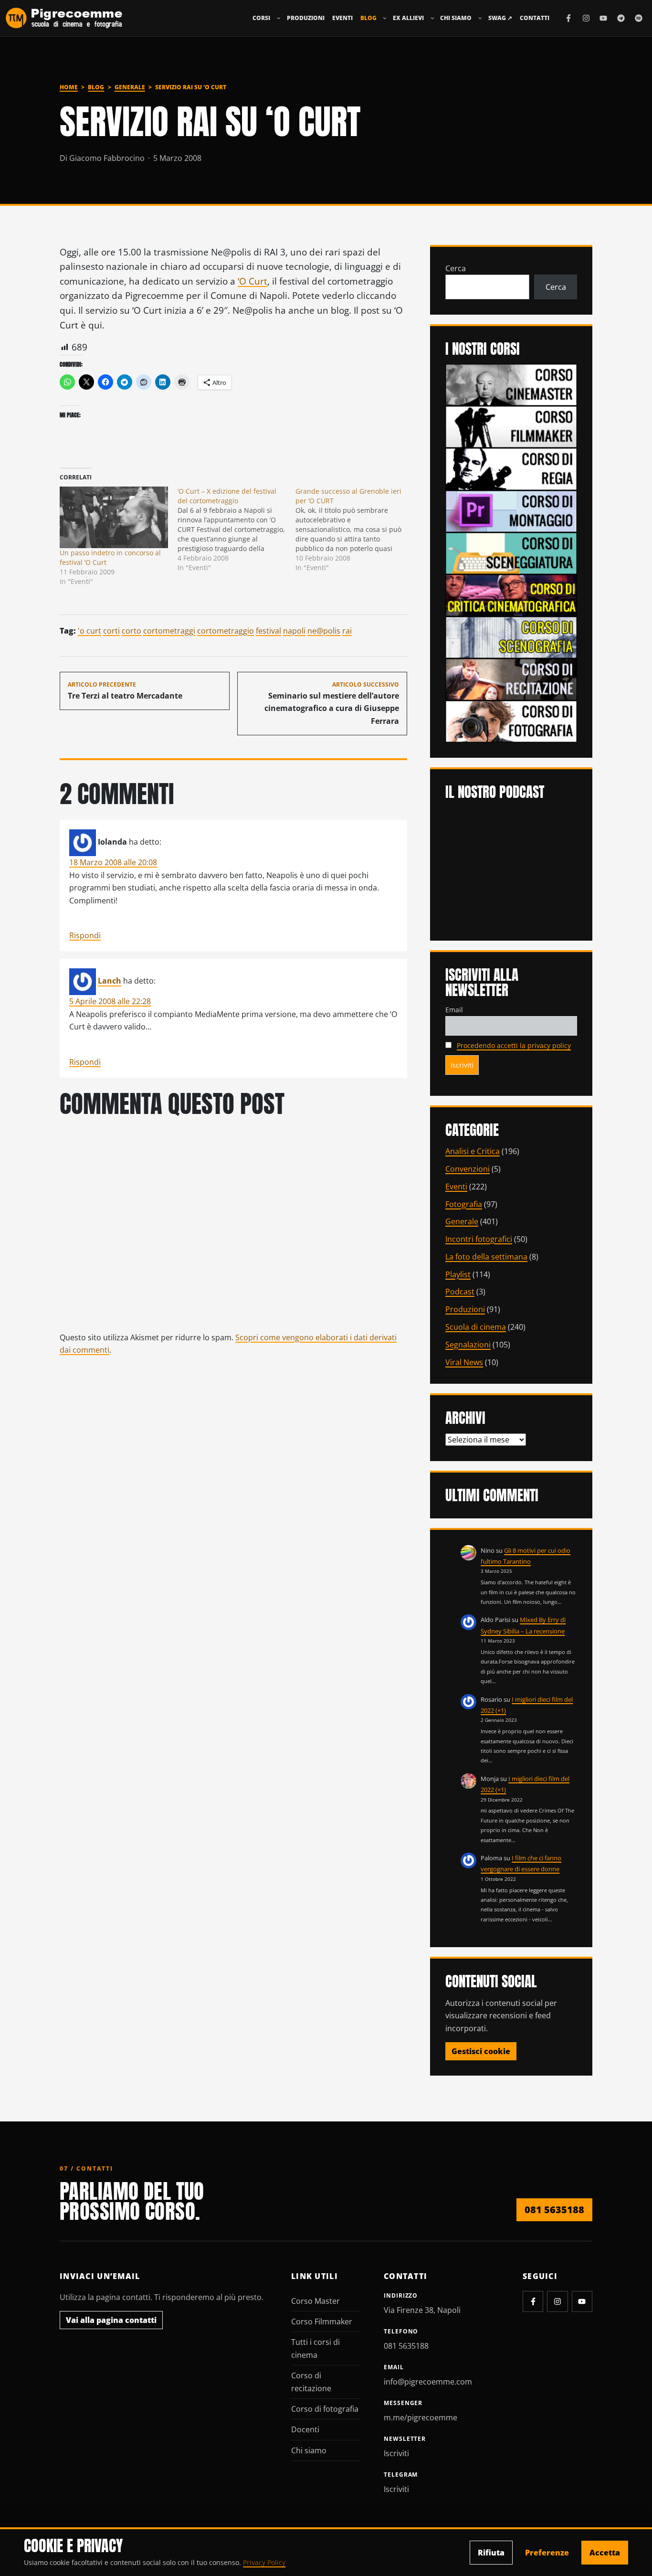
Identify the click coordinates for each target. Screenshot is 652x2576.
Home (69, 87)
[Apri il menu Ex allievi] (432, 18)
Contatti (535, 18)
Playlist (458, 1274)
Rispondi (85, 935)
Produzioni (306, 18)
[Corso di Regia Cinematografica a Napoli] (511, 468)
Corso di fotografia (325, 2409)
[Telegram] (621, 18)
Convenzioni (468, 1169)
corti (111, 631)
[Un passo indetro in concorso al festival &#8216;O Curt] (114, 518)
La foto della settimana (486, 1257)
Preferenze (547, 2553)
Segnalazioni (468, 1345)
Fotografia (464, 1204)
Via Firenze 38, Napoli (422, 2310)
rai (347, 631)
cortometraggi (169, 631)
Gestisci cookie (481, 2051)
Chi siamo (456, 18)
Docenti (305, 2429)
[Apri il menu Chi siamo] (480, 18)
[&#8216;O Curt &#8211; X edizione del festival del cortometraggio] (237, 530)
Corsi (261, 18)
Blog (368, 18)
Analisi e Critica (473, 1151)
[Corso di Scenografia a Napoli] (511, 636)
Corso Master (315, 2301)
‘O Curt (252, 281)
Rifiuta (491, 2553)
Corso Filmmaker (322, 2322)
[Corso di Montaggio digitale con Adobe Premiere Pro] (511, 510)
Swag (500, 18)
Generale (130, 87)
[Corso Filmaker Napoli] (511, 426)
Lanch (110, 981)
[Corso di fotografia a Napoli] (511, 721)
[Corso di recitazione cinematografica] (511, 678)
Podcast (460, 1292)
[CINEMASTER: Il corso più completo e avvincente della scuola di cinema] (511, 384)
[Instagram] (586, 18)
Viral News (464, 1362)
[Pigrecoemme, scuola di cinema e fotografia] (64, 18)
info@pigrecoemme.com (428, 2382)
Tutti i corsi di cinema (315, 2348)
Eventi (342, 18)
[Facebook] (568, 18)
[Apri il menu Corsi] (279, 18)
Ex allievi (408, 18)
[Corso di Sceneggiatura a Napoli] (511, 552)
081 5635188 (554, 2210)
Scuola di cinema (476, 1327)
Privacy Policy (264, 2562)
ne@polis (324, 631)
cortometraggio (226, 631)
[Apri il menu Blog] (385, 18)
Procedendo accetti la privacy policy (514, 1045)
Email (454, 1010)
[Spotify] (639, 18)
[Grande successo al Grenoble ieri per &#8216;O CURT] (354, 530)
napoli (294, 631)
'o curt (89, 631)
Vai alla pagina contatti (111, 2320)
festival (268, 631)
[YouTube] (603, 18)
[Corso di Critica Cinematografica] (511, 594)
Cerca (456, 268)
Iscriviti (396, 2453)
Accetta (605, 2553)
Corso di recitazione (311, 2382)
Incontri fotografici (479, 1239)
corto (131, 631)
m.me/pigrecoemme (421, 2417)
